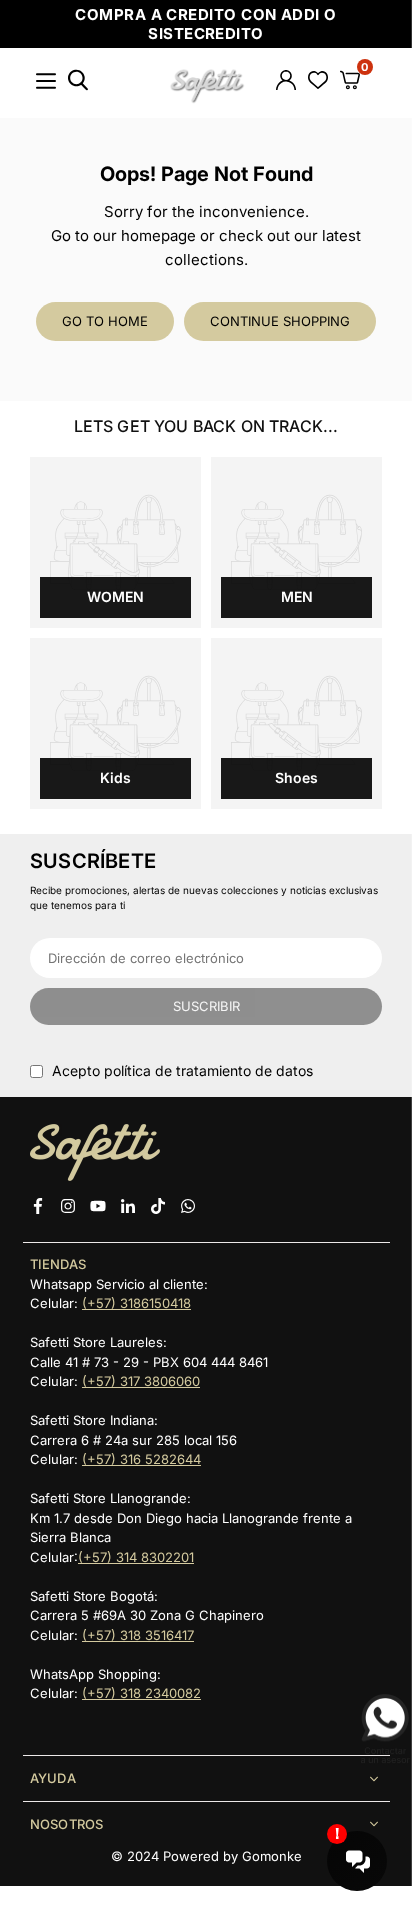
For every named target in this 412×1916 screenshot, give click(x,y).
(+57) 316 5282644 (141, 1459)
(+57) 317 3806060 (141, 1381)
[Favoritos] (318, 83)
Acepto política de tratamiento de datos (182, 1070)
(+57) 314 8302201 (136, 1557)
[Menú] (46, 90)
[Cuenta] (286, 83)
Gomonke (272, 1856)
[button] (350, 83)
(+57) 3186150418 (136, 1303)
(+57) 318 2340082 (141, 1693)
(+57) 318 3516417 (138, 1635)
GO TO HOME (105, 321)
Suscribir (206, 1006)
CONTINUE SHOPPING (280, 321)
